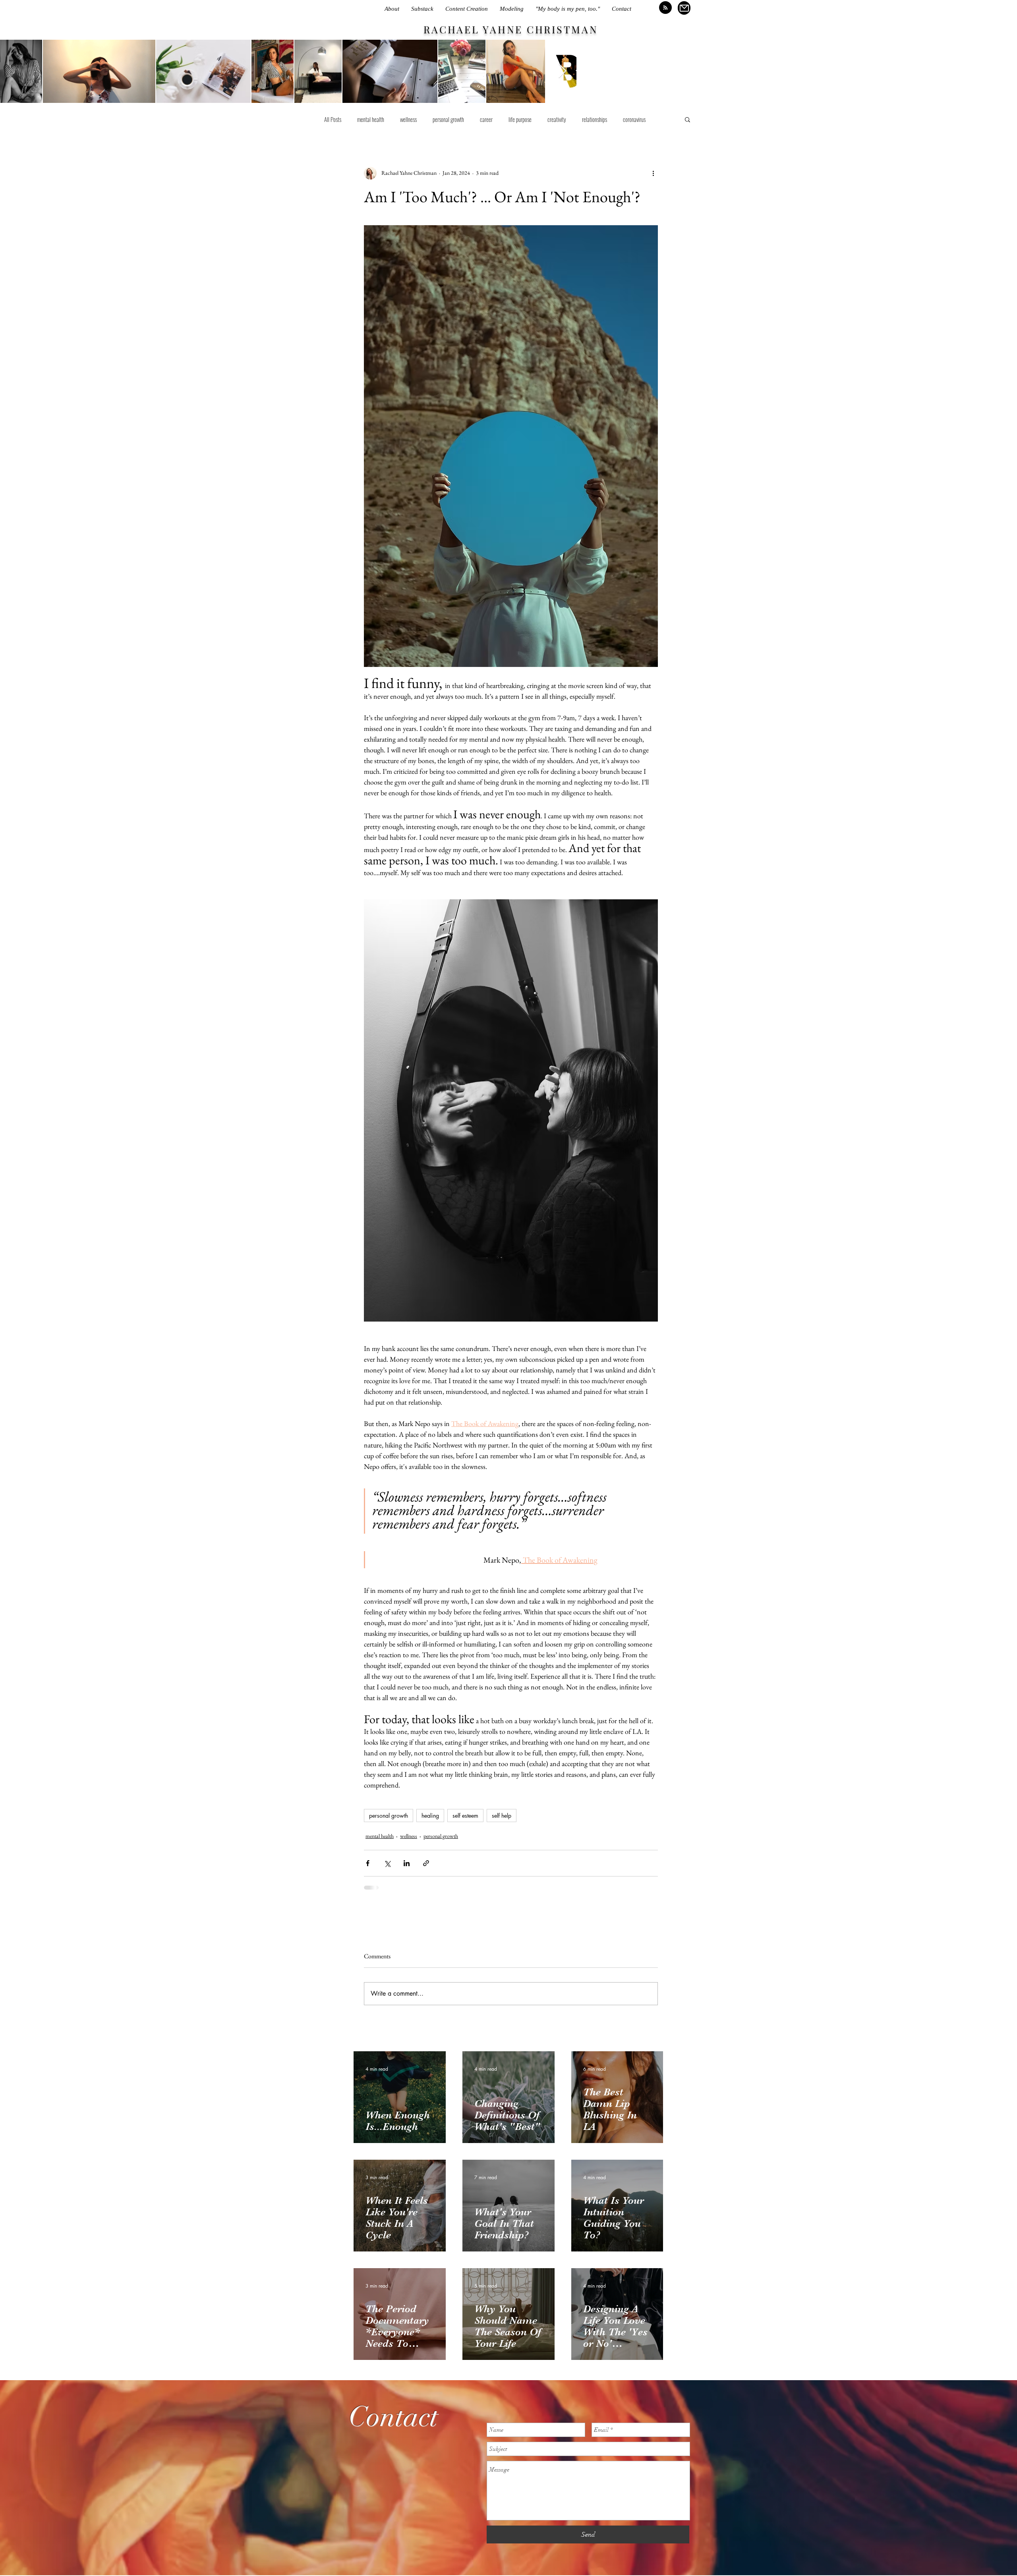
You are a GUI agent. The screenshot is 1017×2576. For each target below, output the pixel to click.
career (486, 119)
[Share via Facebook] (368, 1863)
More (628, 119)
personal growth (448, 119)
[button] (687, 119)
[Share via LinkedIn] (407, 1863)
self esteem (465, 1816)
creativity (557, 119)
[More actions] (653, 173)
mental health (371, 119)
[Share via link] (426, 1863)
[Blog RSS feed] (665, 8)
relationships (595, 119)
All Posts (333, 119)
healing (430, 1816)
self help (502, 1816)
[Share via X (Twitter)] (387, 1863)
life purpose (520, 119)
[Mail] (684, 8)
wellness (408, 119)
